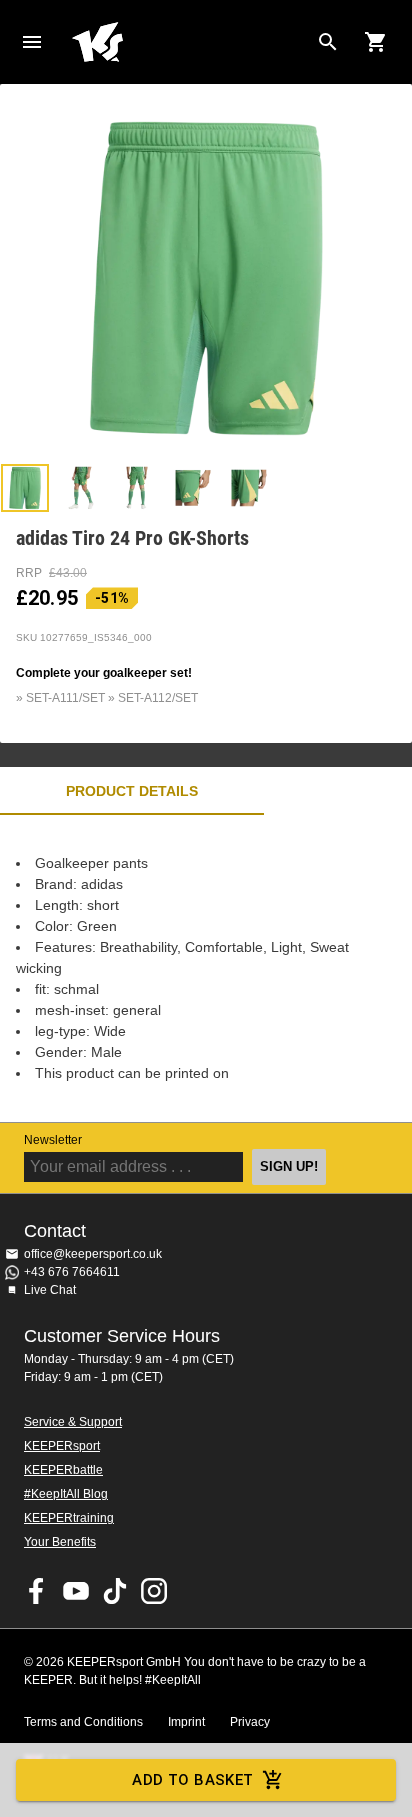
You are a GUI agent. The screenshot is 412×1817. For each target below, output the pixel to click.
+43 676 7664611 (72, 1272)
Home (190, 42)
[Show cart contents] (376, 42)
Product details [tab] (132, 791)
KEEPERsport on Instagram (154, 1591)
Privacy (250, 1722)
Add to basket (193, 1780)
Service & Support (73, 1422)
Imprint (186, 1722)
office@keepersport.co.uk (93, 1254)
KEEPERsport (62, 1446)
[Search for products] (328, 42)
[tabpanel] (206, 968)
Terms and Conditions (83, 1722)
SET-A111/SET (65, 698)
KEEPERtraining (69, 1518)
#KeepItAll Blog (66, 1494)
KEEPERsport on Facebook (37, 1591)
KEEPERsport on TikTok (115, 1591)
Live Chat (50, 1290)
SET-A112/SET (158, 698)
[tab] (25, 488)
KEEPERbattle (63, 1470)
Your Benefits (60, 1542)
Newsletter (53, 1140)
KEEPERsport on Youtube (76, 1591)
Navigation (32, 42)
